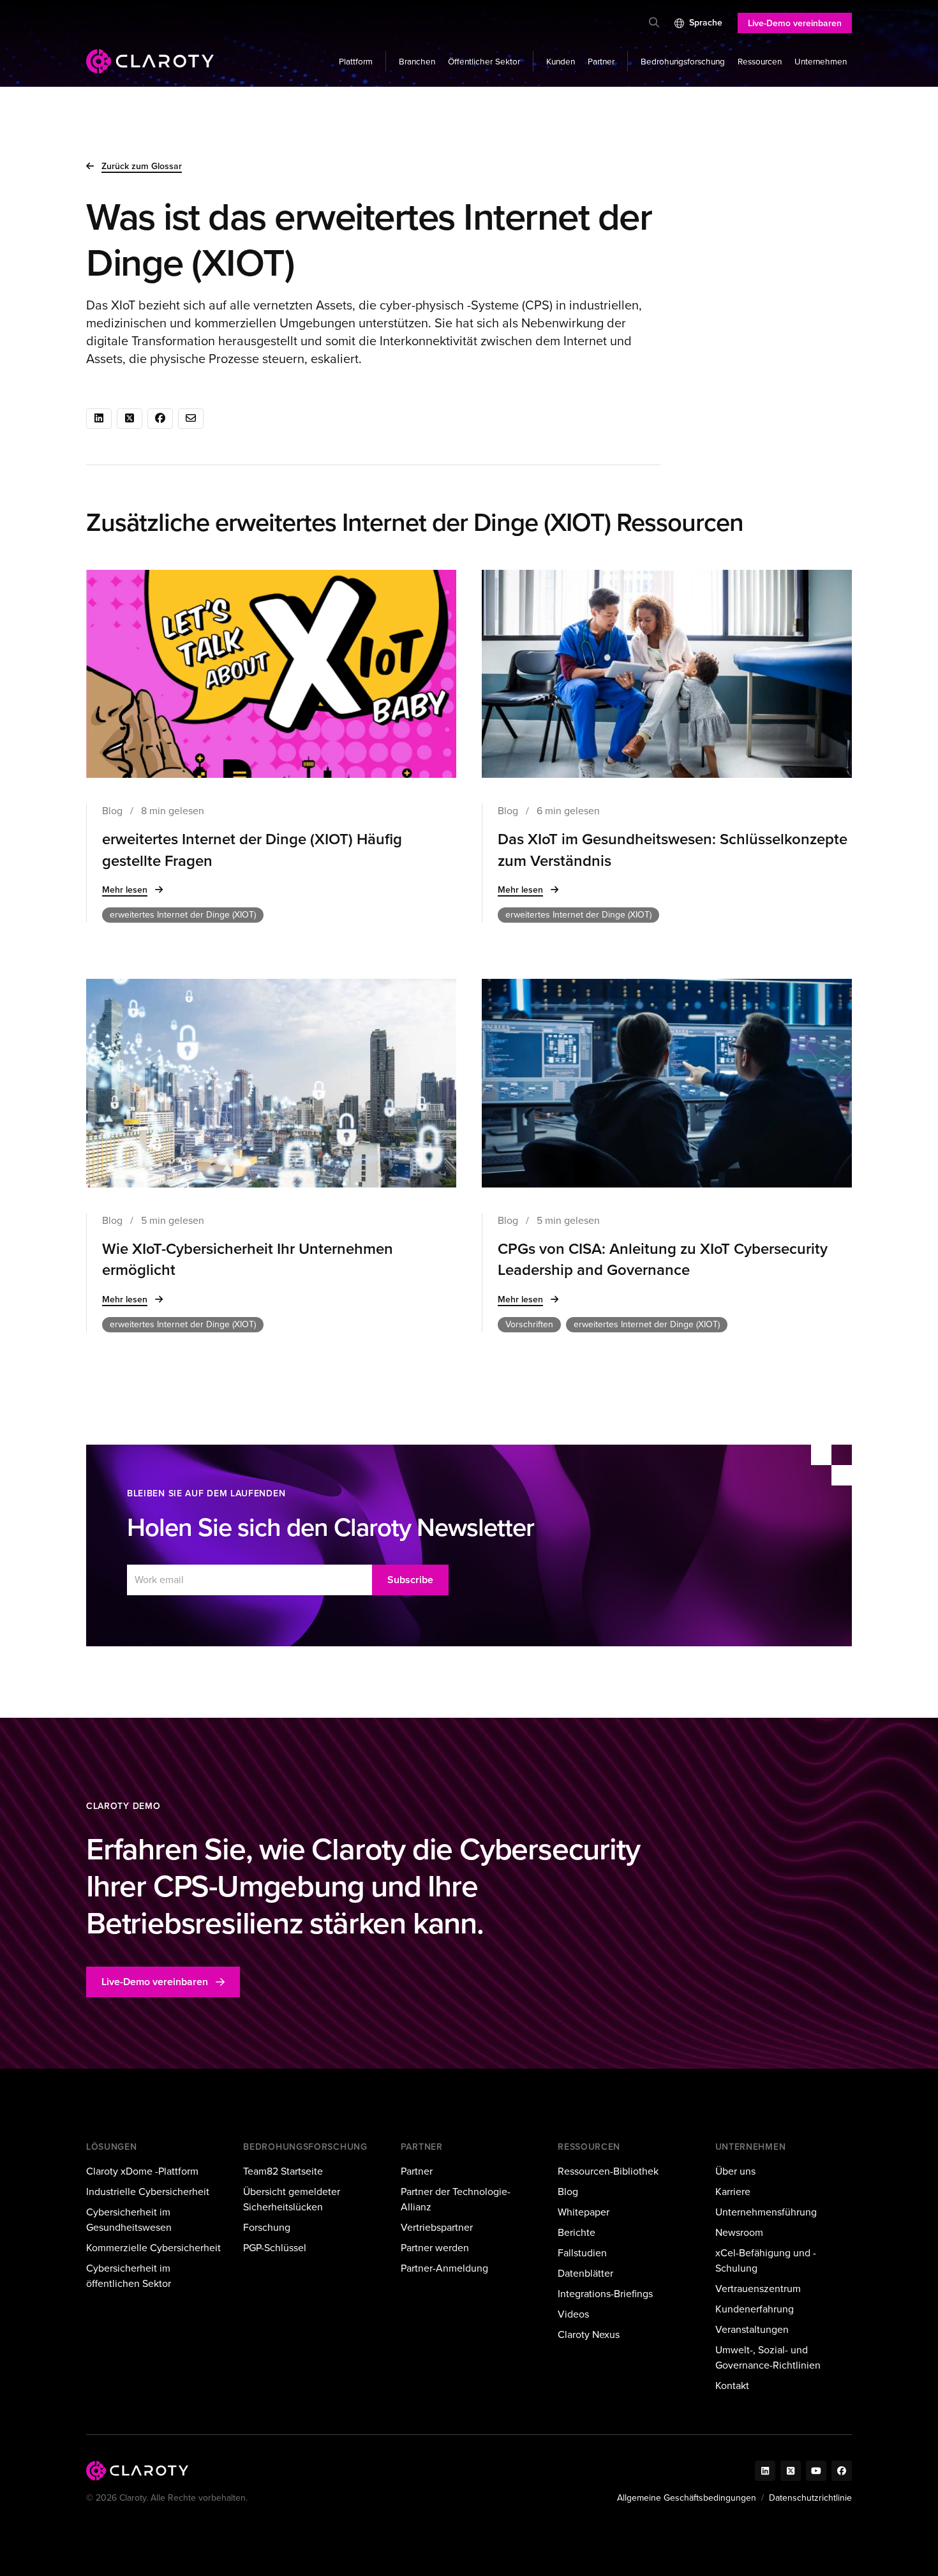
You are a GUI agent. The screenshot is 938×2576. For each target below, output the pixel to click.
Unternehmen (821, 61)
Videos (573, 2314)
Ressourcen (760, 61)
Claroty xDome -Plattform (142, 2171)
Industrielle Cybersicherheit (148, 2192)
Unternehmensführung (766, 2212)
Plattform (356, 61)
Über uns (735, 2171)
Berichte (577, 2232)
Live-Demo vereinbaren (795, 23)
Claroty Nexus (589, 2334)
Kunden (561, 61)
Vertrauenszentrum (758, 2289)
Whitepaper (584, 2212)
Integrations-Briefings (605, 2294)
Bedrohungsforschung (683, 61)
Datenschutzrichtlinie (810, 2498)
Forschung (267, 2227)
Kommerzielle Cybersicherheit (153, 2248)
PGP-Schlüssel (275, 2248)
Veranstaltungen (752, 2329)
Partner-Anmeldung (444, 2268)
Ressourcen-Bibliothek (608, 2171)
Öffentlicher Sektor (484, 61)
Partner (601, 61)
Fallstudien (582, 2253)
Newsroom (739, 2232)
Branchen (417, 61)
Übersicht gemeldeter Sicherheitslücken (292, 2199)
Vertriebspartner (437, 2227)
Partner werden (435, 2248)
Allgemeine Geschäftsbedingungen (687, 2498)
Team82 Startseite (283, 2171)
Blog (568, 2192)
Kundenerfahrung (755, 2309)
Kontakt (732, 2386)
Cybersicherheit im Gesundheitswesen (129, 2220)
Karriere (733, 2192)
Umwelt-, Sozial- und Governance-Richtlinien (768, 2357)
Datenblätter (585, 2273)
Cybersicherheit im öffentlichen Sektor (129, 2276)
